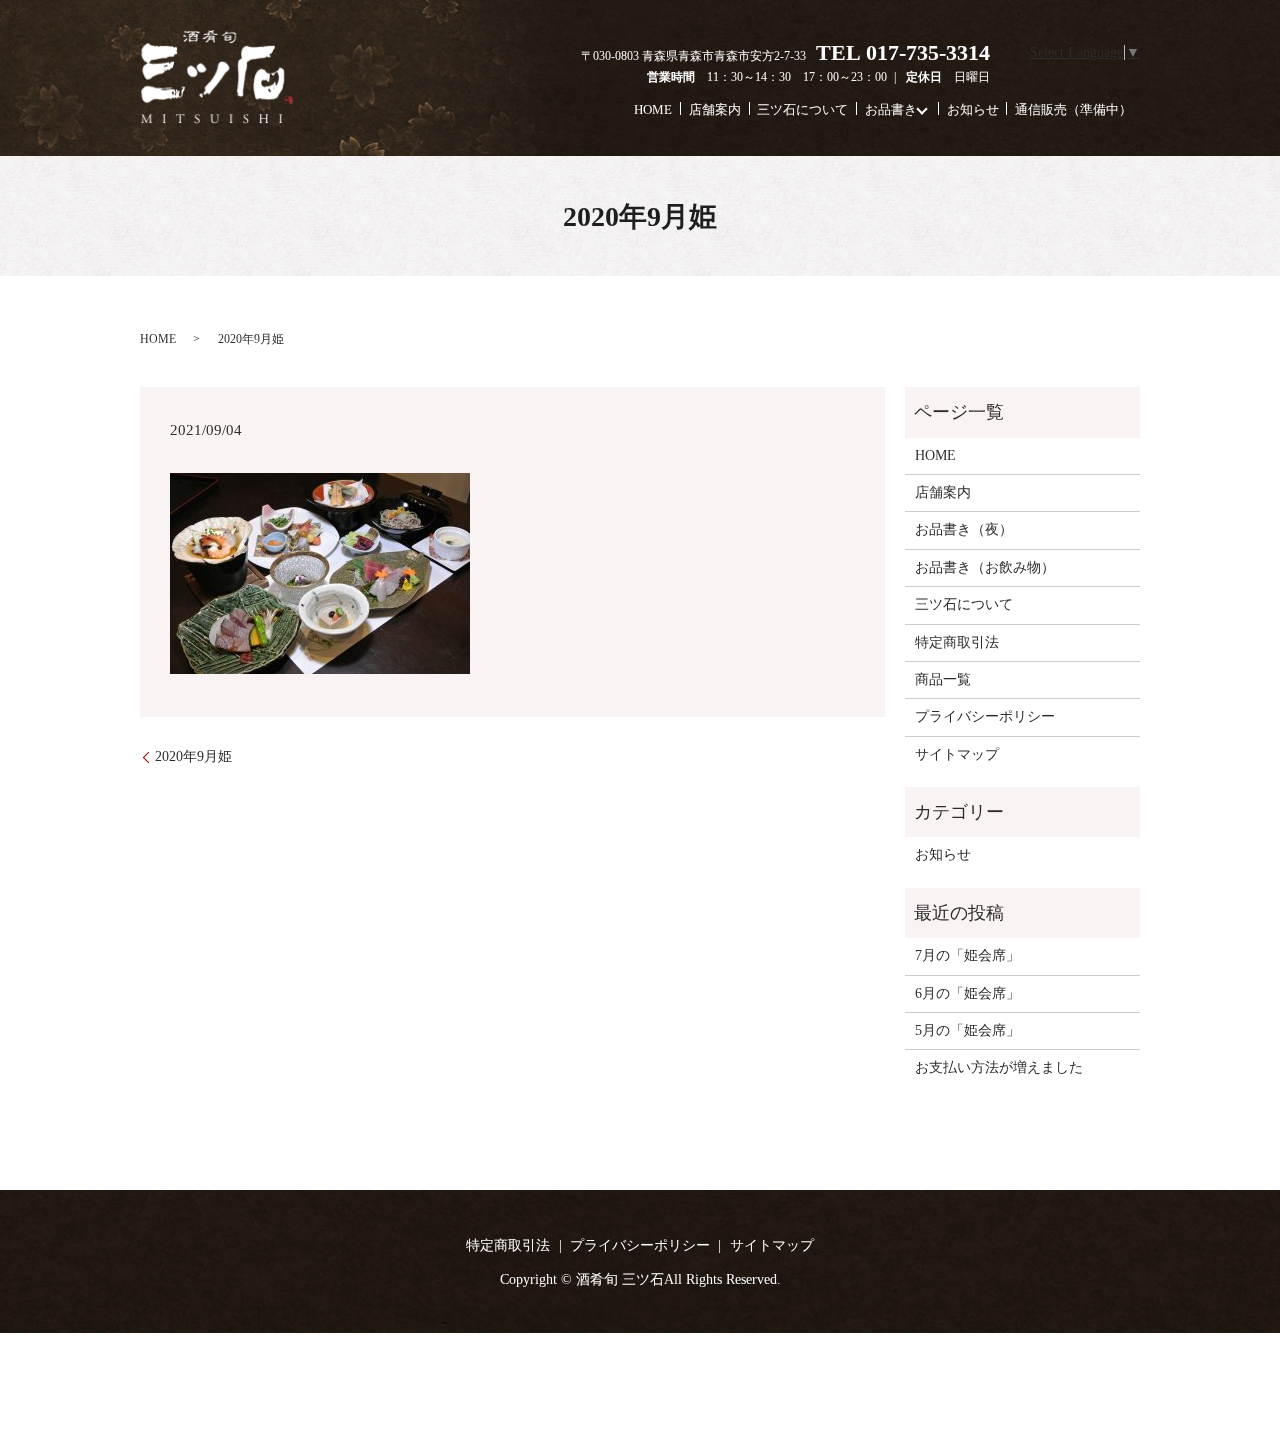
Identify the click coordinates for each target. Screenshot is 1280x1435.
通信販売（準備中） (1073, 108)
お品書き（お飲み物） (985, 567)
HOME (653, 108)
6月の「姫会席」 (967, 993)
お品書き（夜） (964, 529)
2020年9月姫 (193, 756)
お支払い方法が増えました (999, 1067)
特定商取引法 (957, 642)
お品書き (891, 108)
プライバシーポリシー (985, 716)
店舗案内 (715, 108)
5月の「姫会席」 (967, 1030)
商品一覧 (943, 679)
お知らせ (973, 108)
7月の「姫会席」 (967, 955)
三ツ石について (802, 108)
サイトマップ (957, 754)
